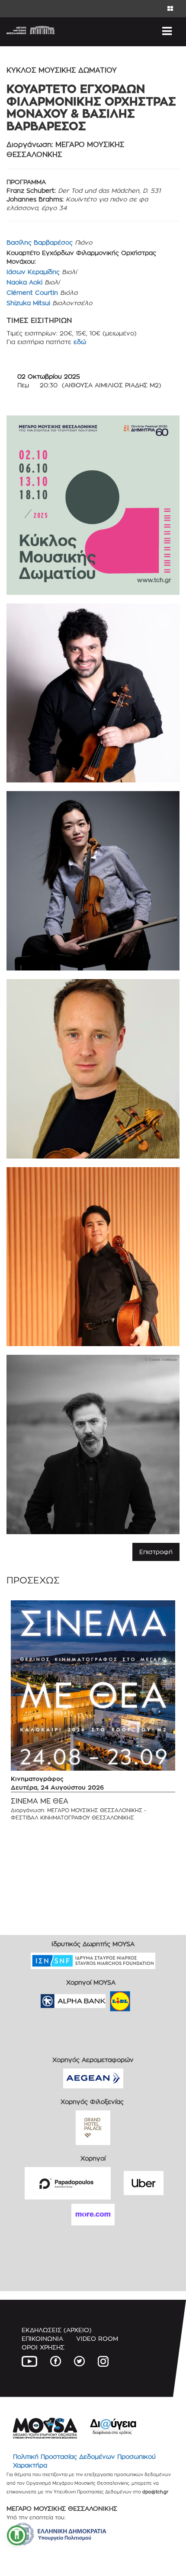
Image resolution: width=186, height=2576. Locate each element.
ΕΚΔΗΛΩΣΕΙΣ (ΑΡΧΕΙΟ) (57, 2330)
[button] (17, 2535)
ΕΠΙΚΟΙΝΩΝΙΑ (42, 2338)
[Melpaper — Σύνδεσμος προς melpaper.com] (145, 1998)
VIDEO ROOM (97, 2338)
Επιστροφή (156, 1552)
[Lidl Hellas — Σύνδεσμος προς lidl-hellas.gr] (108, 1998)
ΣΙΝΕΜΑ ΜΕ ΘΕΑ (40, 1801)
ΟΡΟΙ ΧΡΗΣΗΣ (43, 2347)
